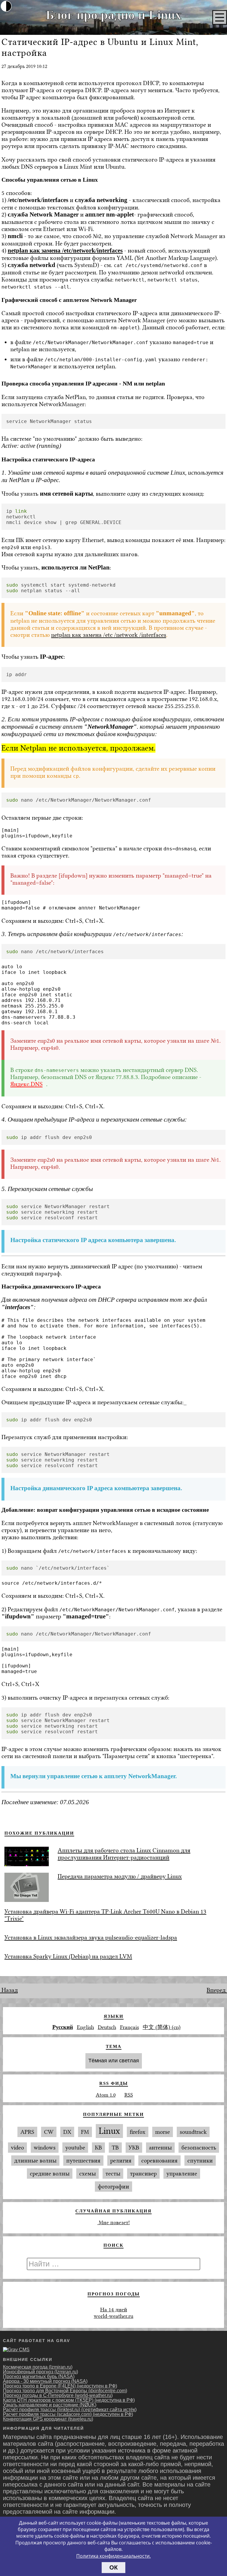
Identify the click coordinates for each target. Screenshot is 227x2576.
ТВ (115, 2148)
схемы (87, 2174)
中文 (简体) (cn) (162, 2027)
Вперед (217, 1990)
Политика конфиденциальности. (113, 2556)
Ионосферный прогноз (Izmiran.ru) (40, 2372)
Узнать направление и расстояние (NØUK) (50, 2405)
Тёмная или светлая (114, 2061)
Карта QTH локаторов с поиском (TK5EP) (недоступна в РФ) (69, 2400)
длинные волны (35, 2161)
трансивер (143, 2174)
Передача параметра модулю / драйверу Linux (120, 1876)
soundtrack (193, 2132)
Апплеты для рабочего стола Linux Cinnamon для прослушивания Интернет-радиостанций (124, 1854)
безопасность (199, 2148)
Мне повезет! (113, 2222)
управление (182, 2174)
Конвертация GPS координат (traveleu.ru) (48, 2419)
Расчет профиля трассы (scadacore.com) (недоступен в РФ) (68, 2414)
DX (67, 2132)
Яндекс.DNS (26, 1084)
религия (121, 2161)
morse (163, 2132)
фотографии (113, 2187)
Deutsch (107, 2027)
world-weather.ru (113, 2316)
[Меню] (220, 17)
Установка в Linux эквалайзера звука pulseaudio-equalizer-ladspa (91, 1937)
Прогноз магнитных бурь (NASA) (39, 2376)
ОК (113, 2567)
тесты (113, 2174)
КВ (98, 2148)
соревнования (159, 2161)
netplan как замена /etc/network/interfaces (65, 250)
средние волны (50, 2174)
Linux (109, 2131)
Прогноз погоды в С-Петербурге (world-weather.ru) (58, 2395)
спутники (200, 2161)
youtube (75, 2148)
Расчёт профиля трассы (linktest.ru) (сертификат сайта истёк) (70, 2410)
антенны (160, 2148)
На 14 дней (114, 2310)
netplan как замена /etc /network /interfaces (109, 635)
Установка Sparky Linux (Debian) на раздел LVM (68, 1956)
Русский (63, 2027)
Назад (9, 1990)
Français (129, 2027)
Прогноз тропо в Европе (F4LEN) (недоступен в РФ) (60, 2386)
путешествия (83, 2161)
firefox (138, 2132)
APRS (27, 2132)
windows (45, 2148)
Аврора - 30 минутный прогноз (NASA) (45, 2381)
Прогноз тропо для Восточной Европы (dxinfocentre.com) (65, 2391)
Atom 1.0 (106, 2095)
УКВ (134, 2148)
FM (85, 2132)
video (17, 2148)
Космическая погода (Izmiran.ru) (38, 2367)
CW (49, 2132)
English (85, 2027)
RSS (129, 2095)
